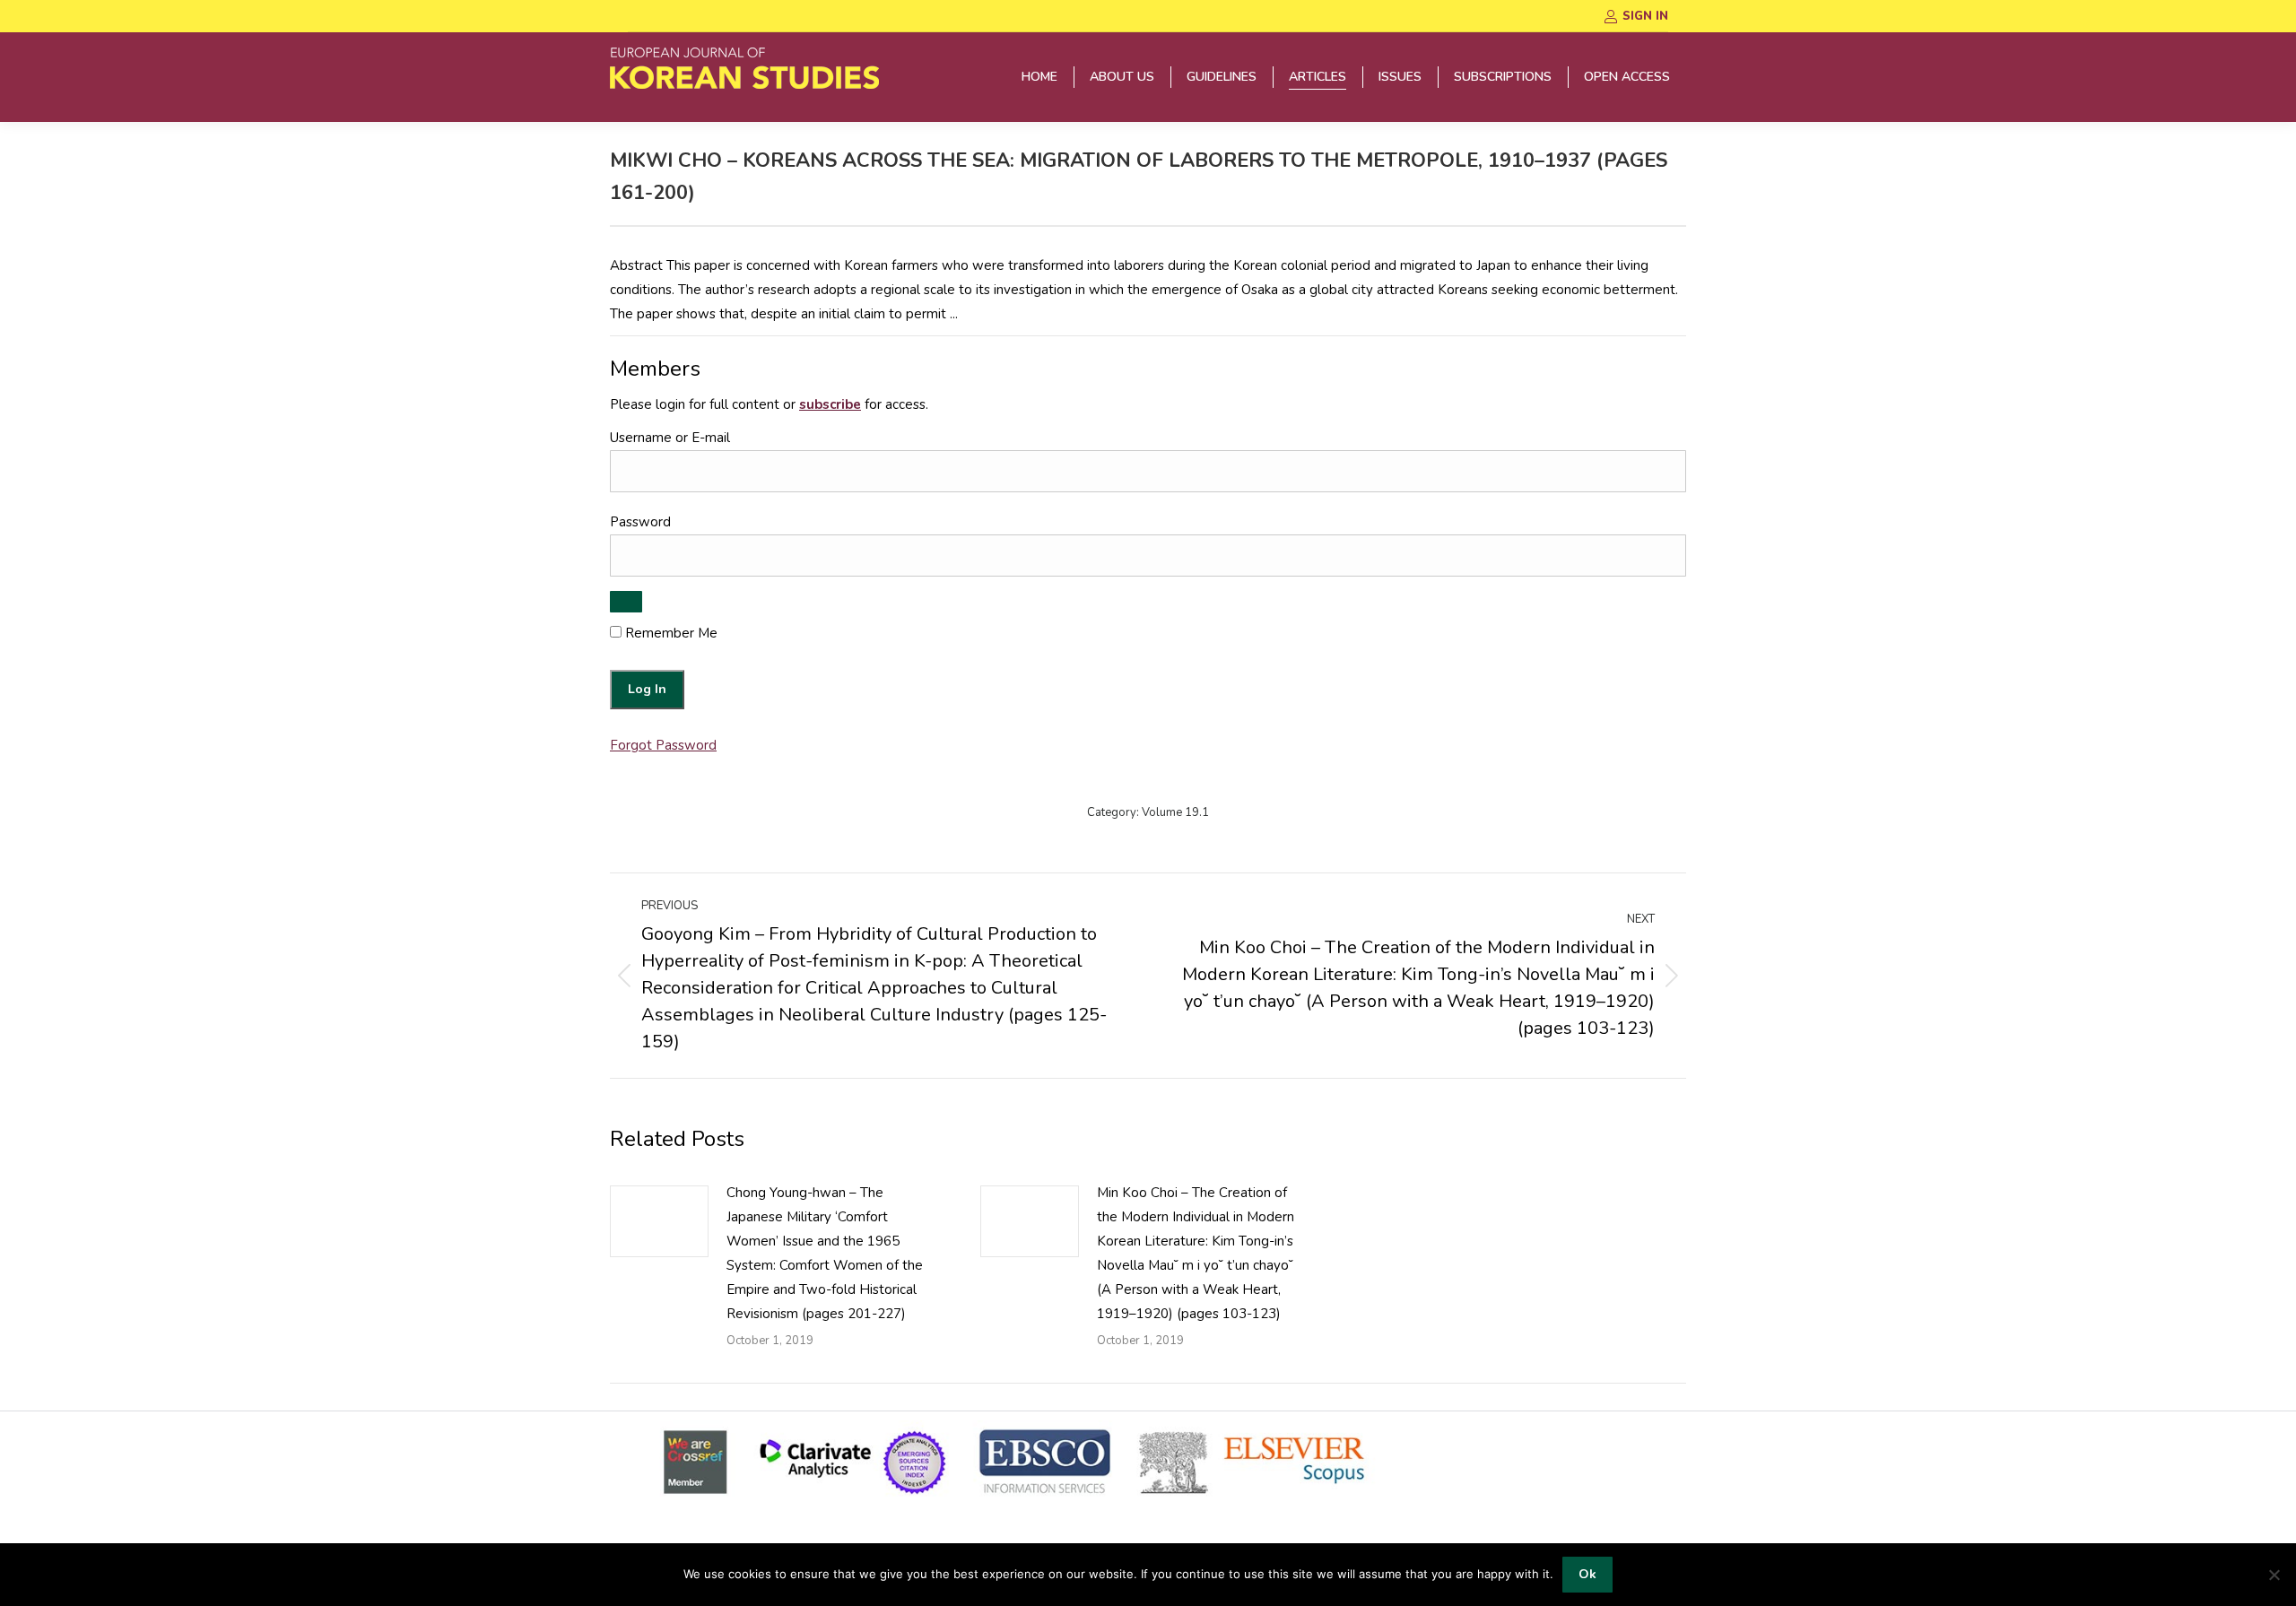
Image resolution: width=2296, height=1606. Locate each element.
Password (640, 522)
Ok (1587, 1574)
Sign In (1645, 16)
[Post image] (659, 1221)
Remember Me (670, 633)
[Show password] (626, 602)
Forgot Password (663, 745)
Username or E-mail (670, 438)
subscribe (830, 404)
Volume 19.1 (1175, 812)
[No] (2274, 1575)
